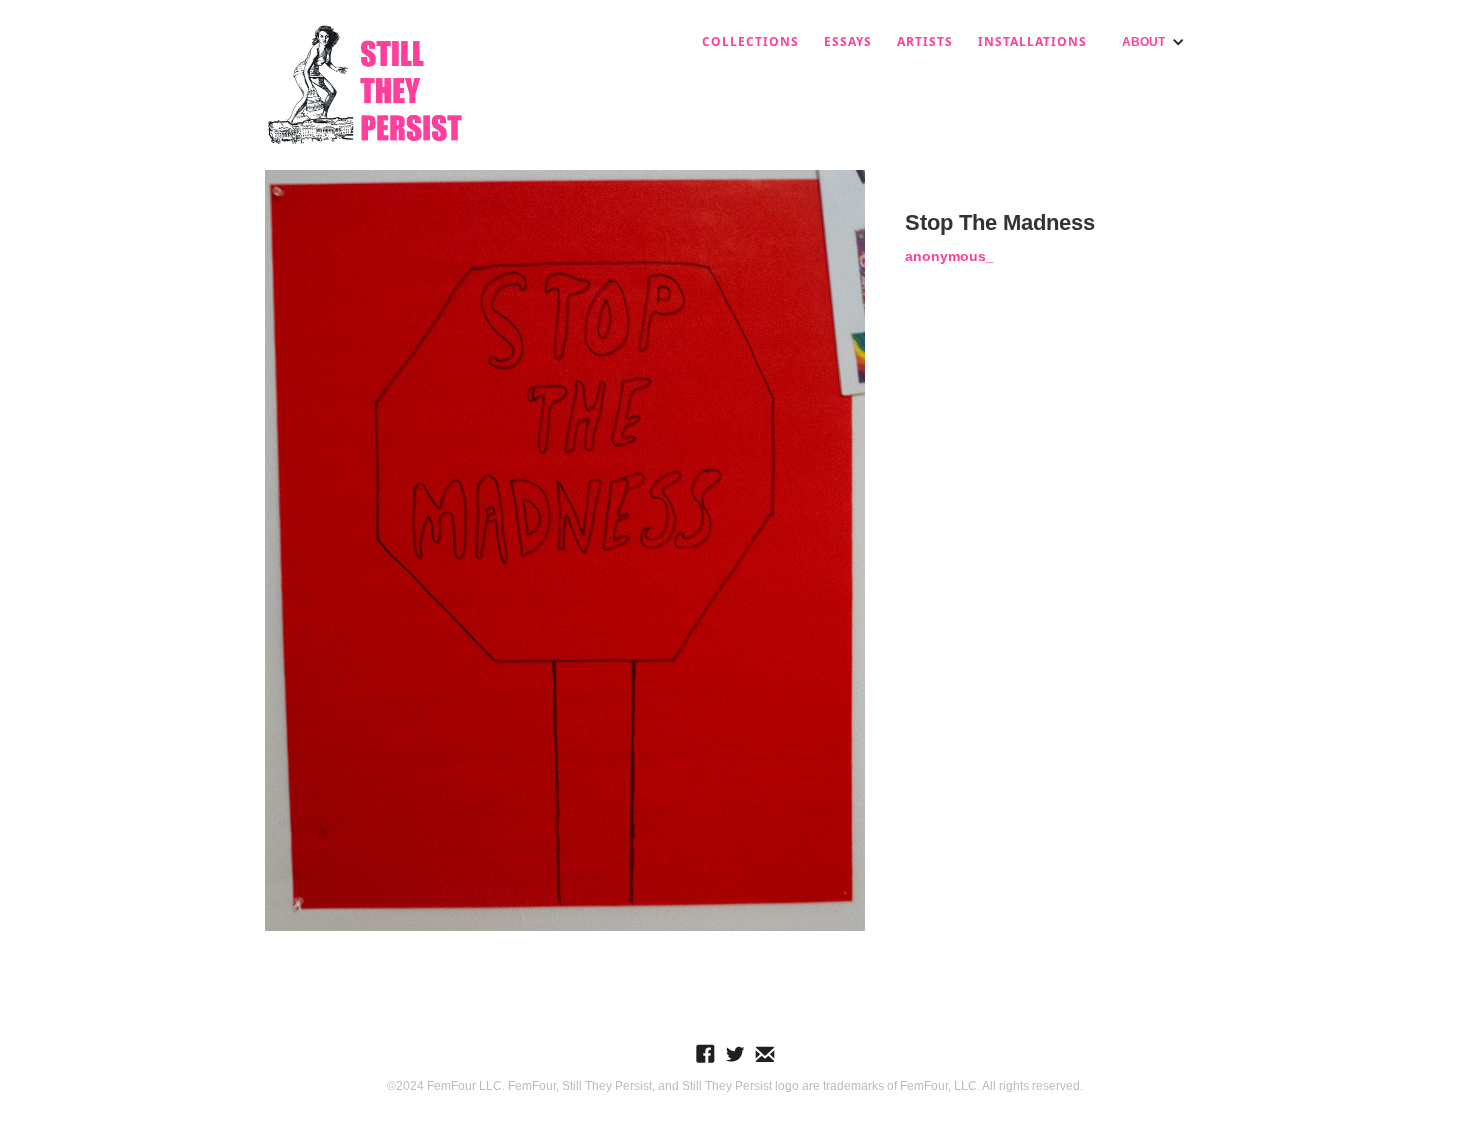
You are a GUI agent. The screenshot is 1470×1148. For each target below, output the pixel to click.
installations (1032, 41)
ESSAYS (848, 41)
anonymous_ (949, 256)
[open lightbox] (565, 551)
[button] (1153, 42)
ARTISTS (925, 41)
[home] (365, 85)
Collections (750, 41)
